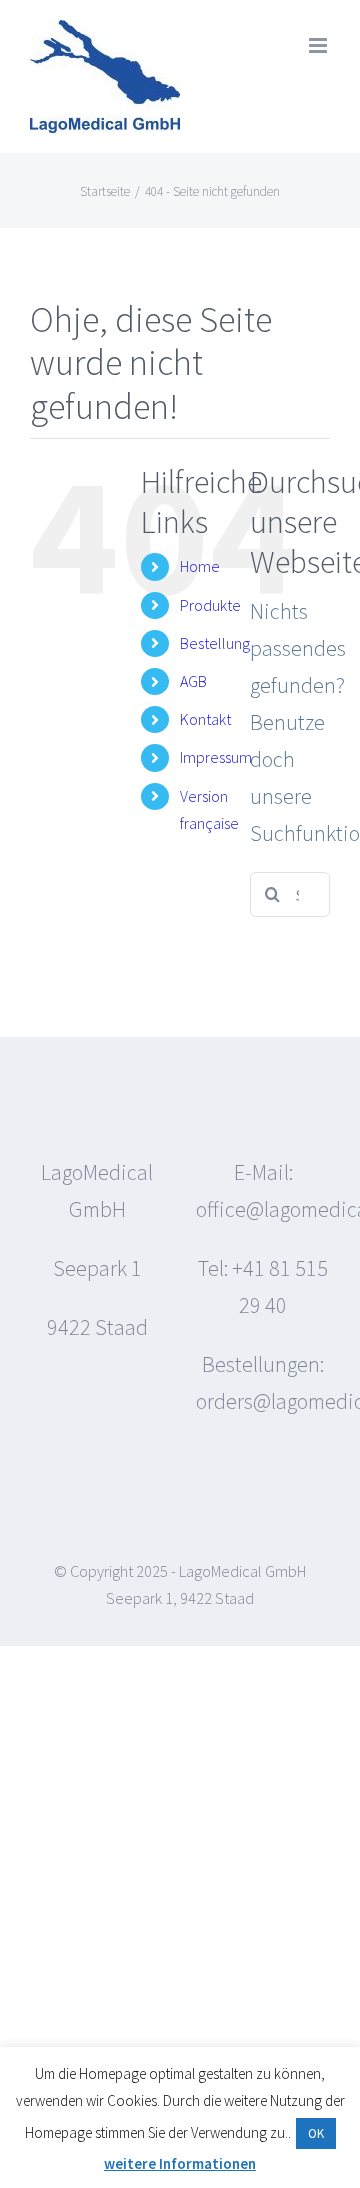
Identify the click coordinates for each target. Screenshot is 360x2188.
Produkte (210, 605)
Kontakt (205, 719)
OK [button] (316, 2133)
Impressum (216, 757)
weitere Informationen (180, 2163)
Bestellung (215, 643)
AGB (193, 681)
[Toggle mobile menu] (319, 45)
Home (200, 566)
